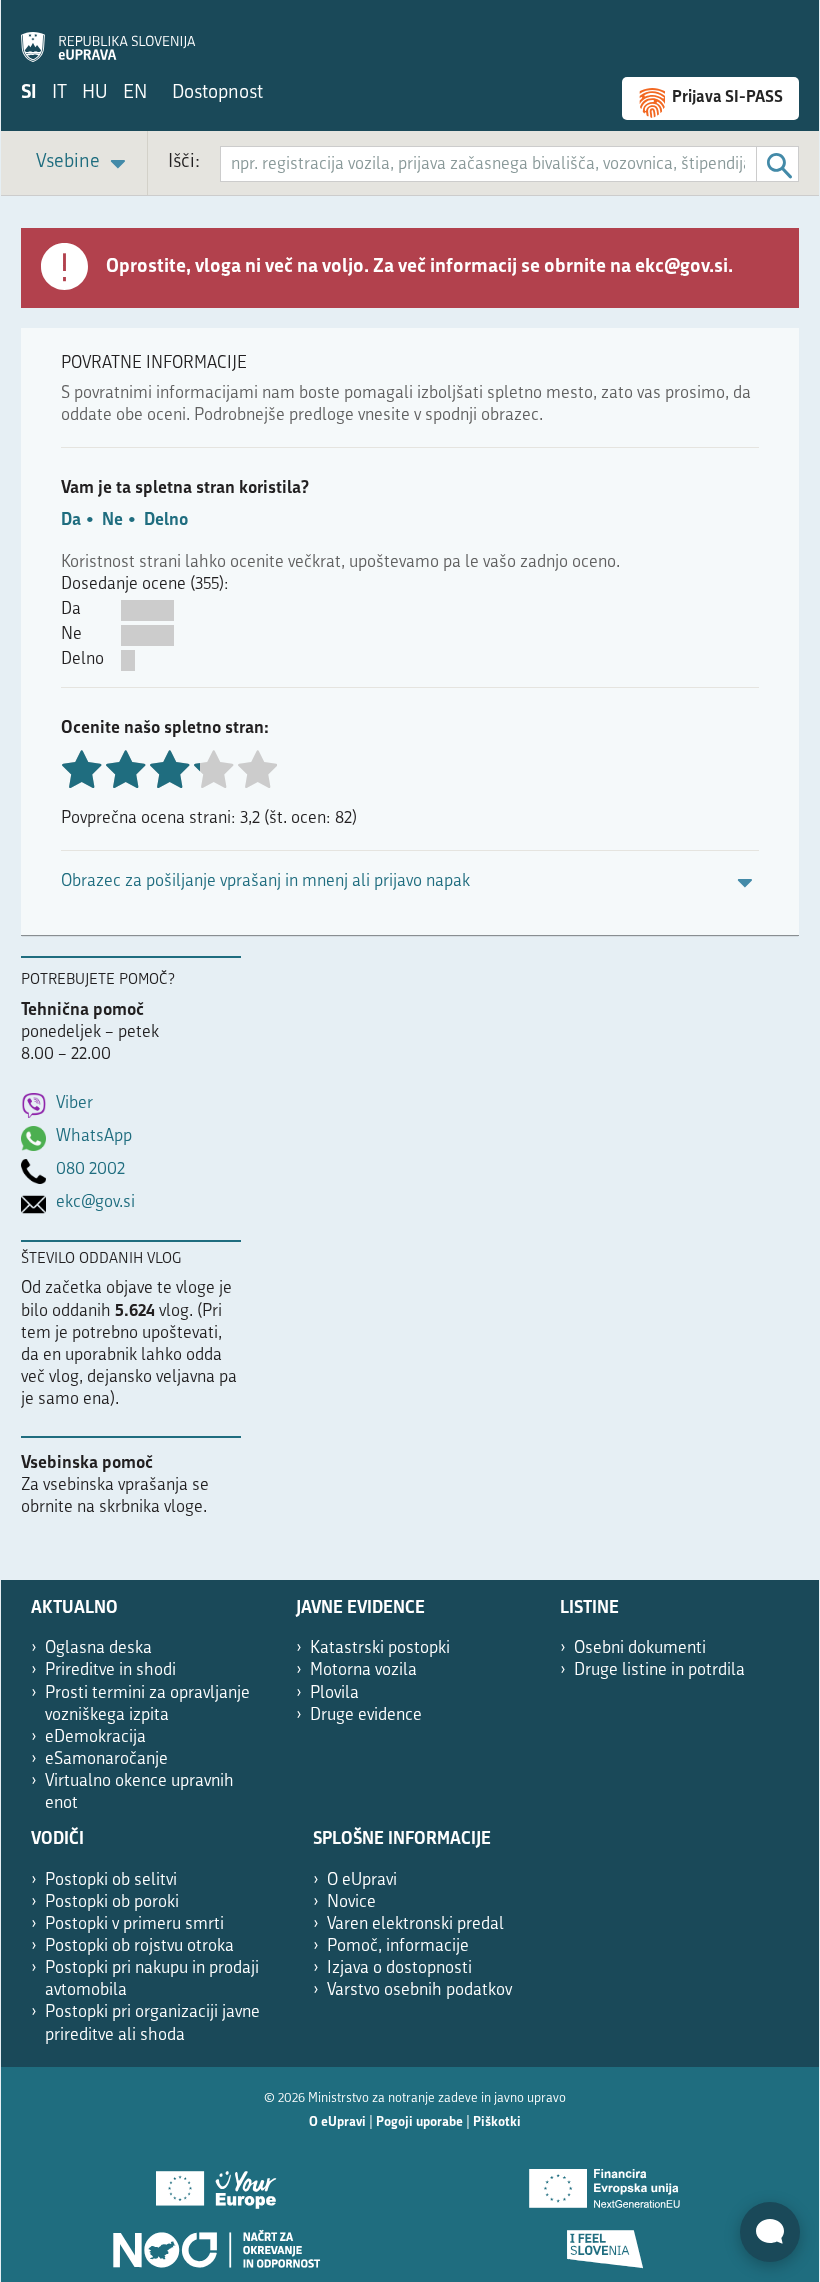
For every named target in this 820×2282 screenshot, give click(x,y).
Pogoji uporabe (419, 2122)
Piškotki (497, 2122)
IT (59, 93)
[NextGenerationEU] (604, 2182)
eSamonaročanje (106, 1759)
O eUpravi (362, 1880)
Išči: (184, 162)
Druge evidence (366, 1715)
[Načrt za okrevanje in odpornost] (215, 2242)
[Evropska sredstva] (604, 2242)
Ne (112, 520)
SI (29, 93)
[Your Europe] (215, 2182)
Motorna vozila (363, 1670)
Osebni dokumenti (640, 1648)
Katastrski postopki (380, 1648)
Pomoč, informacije (398, 1946)
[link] (84, 163)
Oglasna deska (98, 1648)
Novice (351, 1902)
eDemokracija (95, 1737)
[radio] (213, 771)
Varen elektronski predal (415, 1924)
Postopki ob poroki (112, 1902)
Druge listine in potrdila (659, 1670)
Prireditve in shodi (110, 1670)
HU (95, 93)
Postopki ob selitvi (111, 1880)
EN (135, 93)
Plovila (334, 1693)
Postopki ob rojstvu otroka (139, 1946)
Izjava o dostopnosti (399, 1968)
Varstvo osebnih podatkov (419, 1990)
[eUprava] (108, 36)
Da (71, 520)
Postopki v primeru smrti (134, 1924)
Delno (166, 520)
